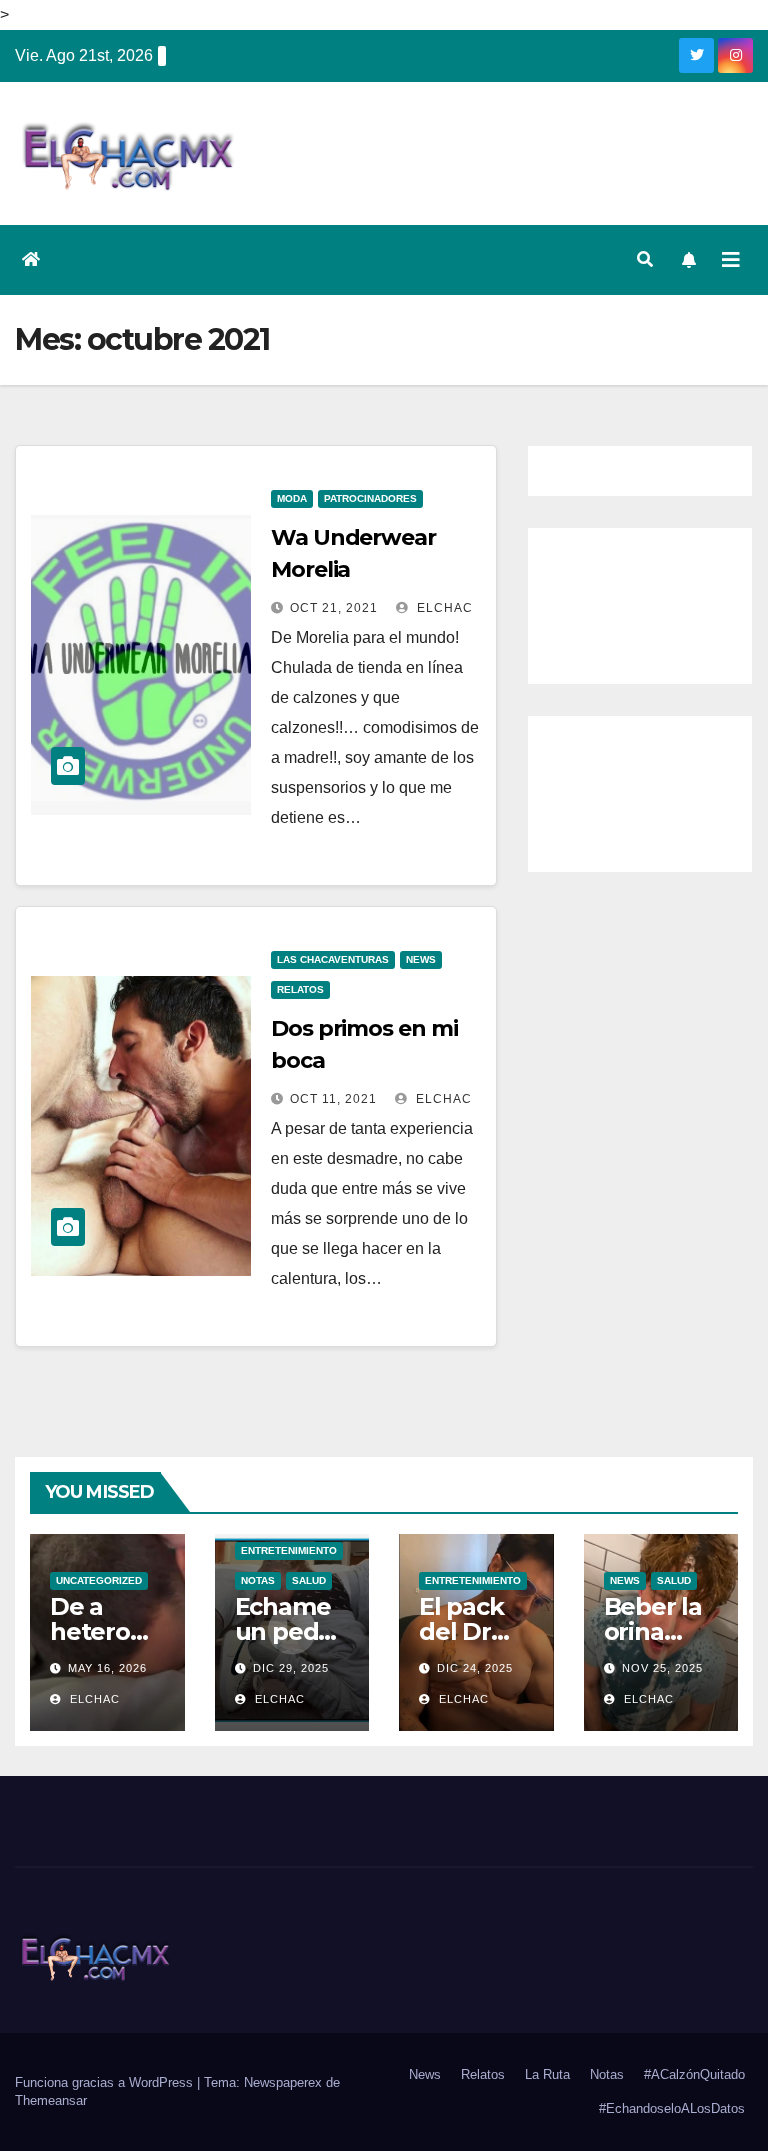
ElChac (443, 608)
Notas (258, 1580)
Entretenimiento (289, 1550)
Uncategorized (99, 1580)
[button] (645, 259)
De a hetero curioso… (101, 1631)
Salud (309, 1580)
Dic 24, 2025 (475, 1668)
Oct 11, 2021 (333, 1099)
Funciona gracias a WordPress (106, 2082)
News (421, 959)
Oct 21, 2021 (334, 608)
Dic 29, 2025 (291, 1668)
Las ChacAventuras (333, 959)
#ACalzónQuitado (694, 2074)
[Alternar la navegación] (731, 260)
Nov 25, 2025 (662, 1668)
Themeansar (51, 2100)
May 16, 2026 (107, 1668)
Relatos (300, 989)
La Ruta (547, 2074)
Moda (292, 498)
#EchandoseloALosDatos (672, 2108)
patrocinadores (370, 498)
